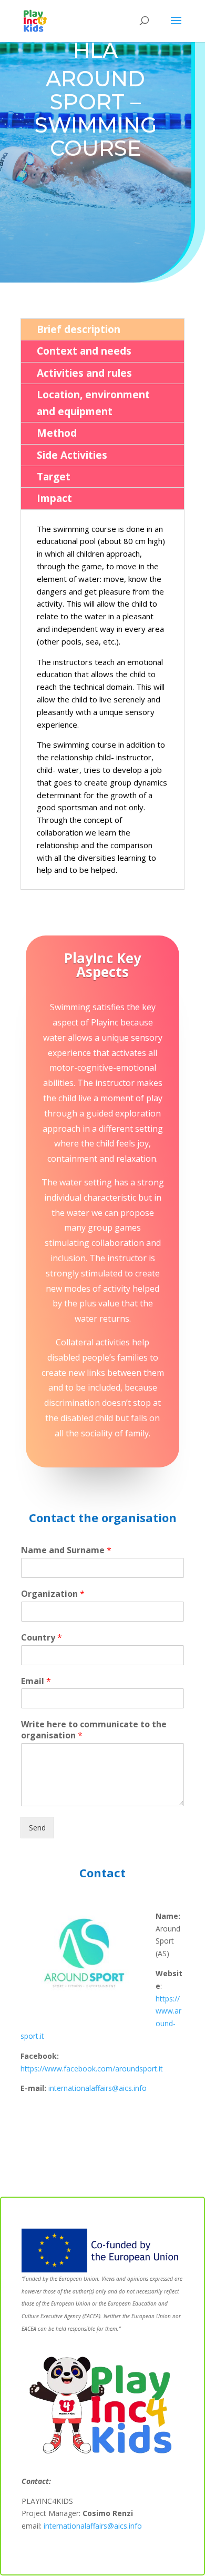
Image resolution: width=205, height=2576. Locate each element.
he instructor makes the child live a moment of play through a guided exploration (103, 1098)
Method (57, 433)
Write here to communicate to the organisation (94, 1730)
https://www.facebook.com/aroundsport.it (92, 2069)
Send (37, 1828)
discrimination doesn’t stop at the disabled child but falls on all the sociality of (102, 1418)
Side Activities (72, 455)
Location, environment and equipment (93, 403)
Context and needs (84, 351)
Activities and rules (84, 373)
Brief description (79, 329)
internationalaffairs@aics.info (98, 2088)
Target (54, 477)
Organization (53, 1594)
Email (36, 1681)
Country (42, 1638)
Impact (54, 498)
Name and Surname (66, 1550)
